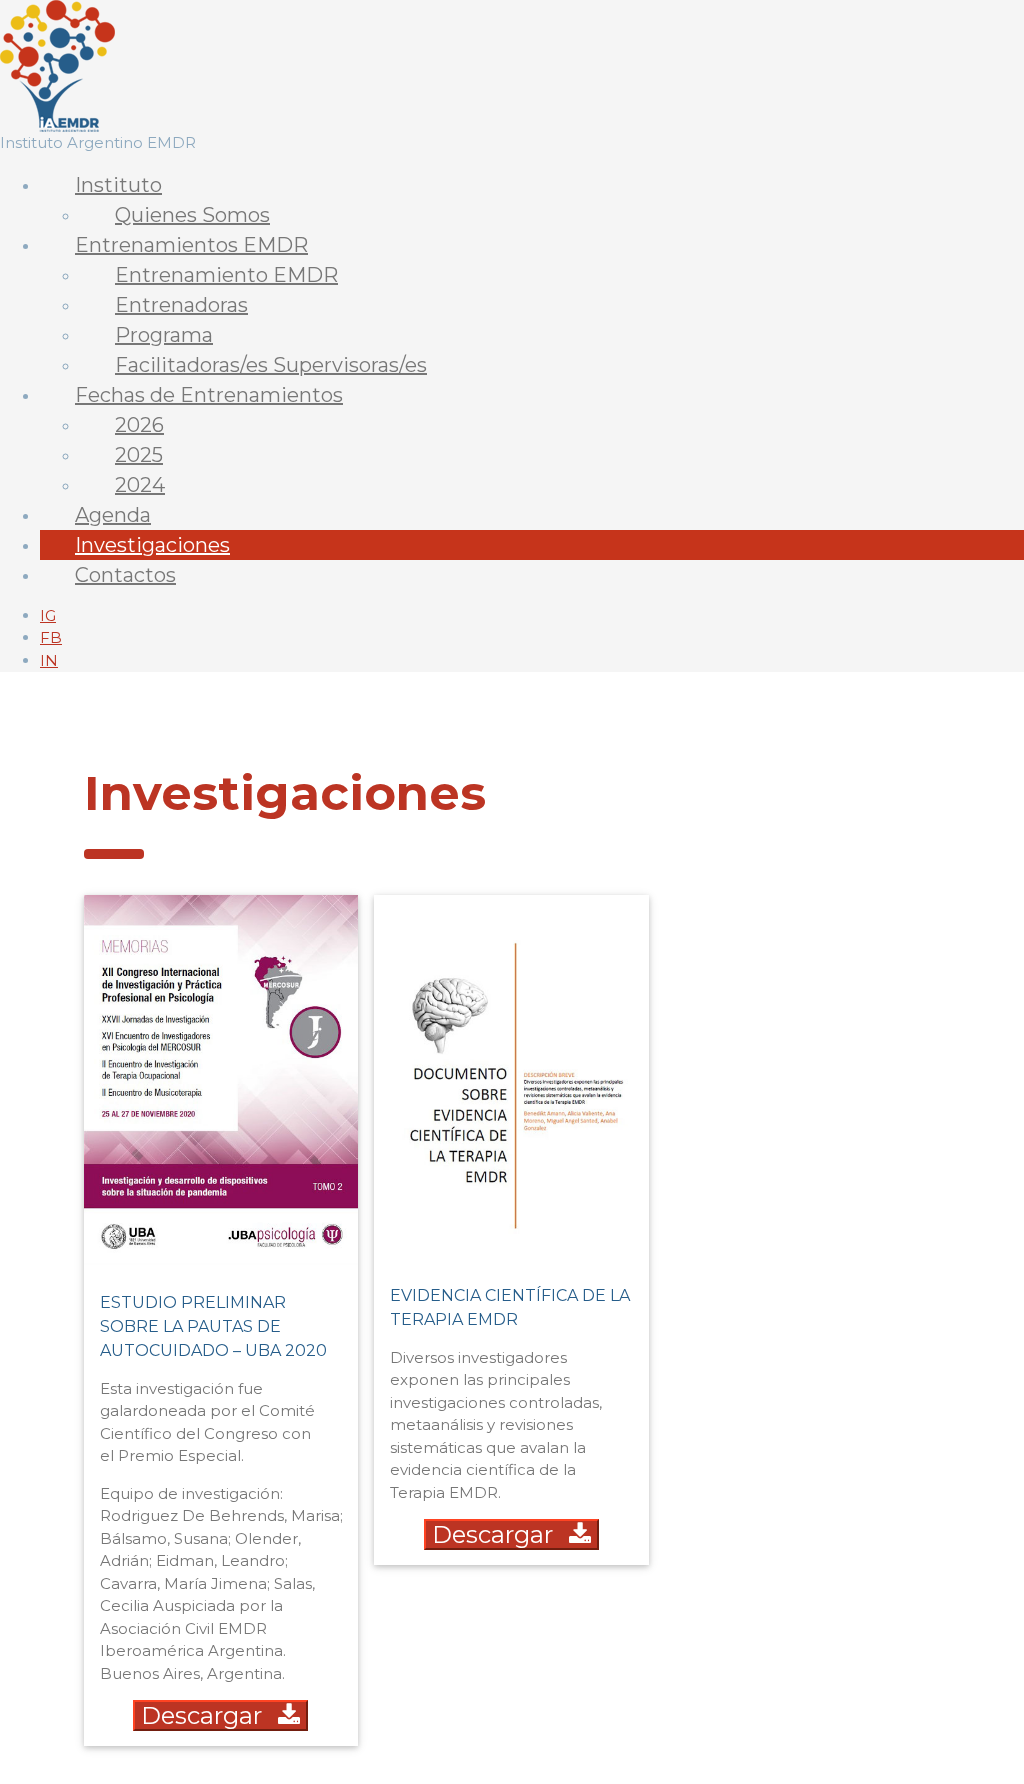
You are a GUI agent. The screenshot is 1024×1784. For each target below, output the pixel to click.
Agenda (113, 515)
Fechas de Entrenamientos (209, 395)
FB (51, 637)
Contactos (125, 575)
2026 (139, 425)
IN (49, 660)
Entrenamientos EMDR (191, 245)
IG (48, 615)
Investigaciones (152, 545)
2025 (139, 455)
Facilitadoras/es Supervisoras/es (271, 365)
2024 (140, 485)
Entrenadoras (181, 305)
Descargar (201, 1715)
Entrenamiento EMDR (226, 275)
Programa (164, 335)
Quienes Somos (192, 215)
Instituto (118, 185)
